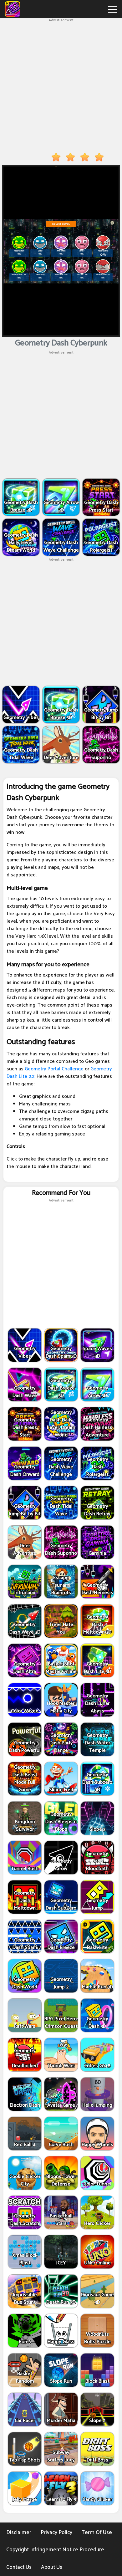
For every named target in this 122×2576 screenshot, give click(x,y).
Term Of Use (97, 2533)
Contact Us (19, 2567)
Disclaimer (19, 2533)
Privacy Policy (56, 2533)
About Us (52, 2567)
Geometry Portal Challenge (54, 1069)
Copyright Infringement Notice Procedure (55, 2550)
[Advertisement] (61, 84)
